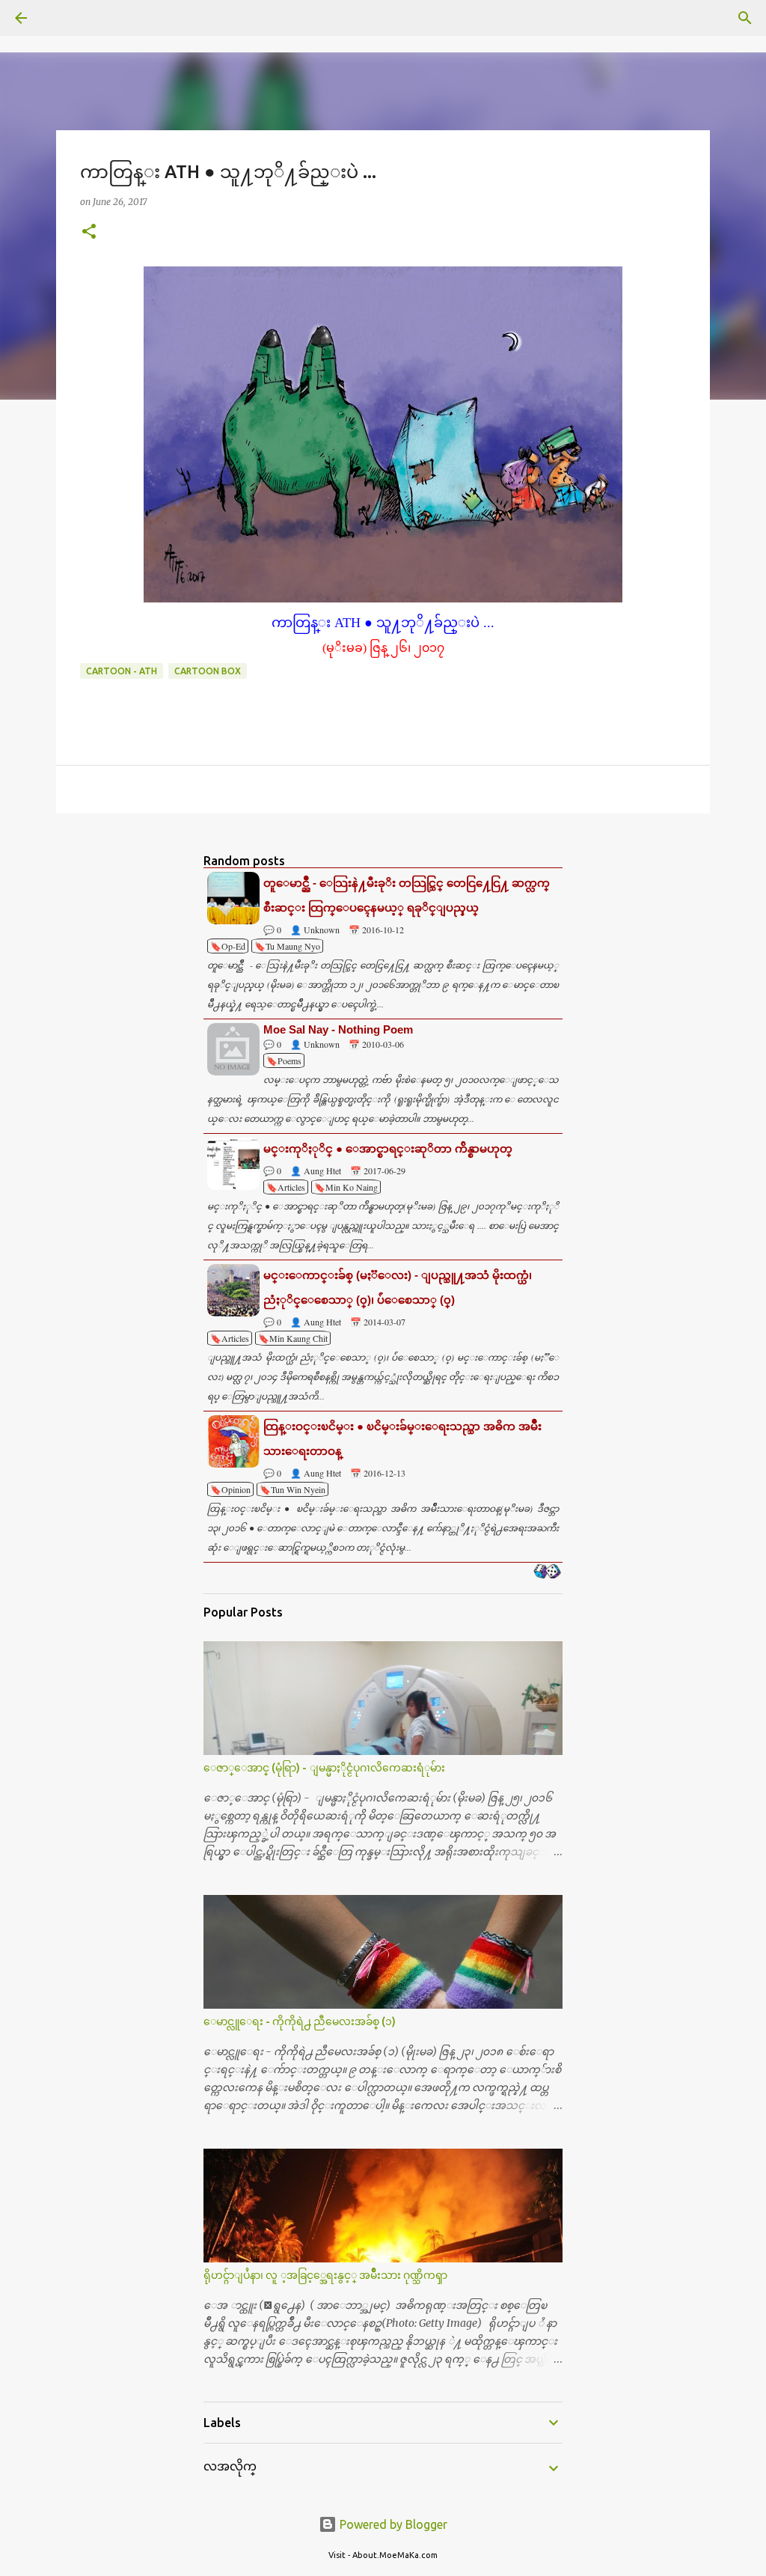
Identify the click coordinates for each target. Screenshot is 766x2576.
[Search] (63, 18)
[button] (89, 232)
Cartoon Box (208, 671)
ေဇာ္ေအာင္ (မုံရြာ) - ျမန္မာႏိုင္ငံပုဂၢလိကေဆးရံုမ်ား (324, 1768)
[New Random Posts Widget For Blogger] (547, 1572)
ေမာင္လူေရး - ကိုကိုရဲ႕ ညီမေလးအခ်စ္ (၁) (300, 2021)
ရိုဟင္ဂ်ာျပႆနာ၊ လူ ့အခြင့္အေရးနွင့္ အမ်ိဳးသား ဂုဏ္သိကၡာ (325, 2275)
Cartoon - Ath (122, 671)
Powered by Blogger (392, 2524)
